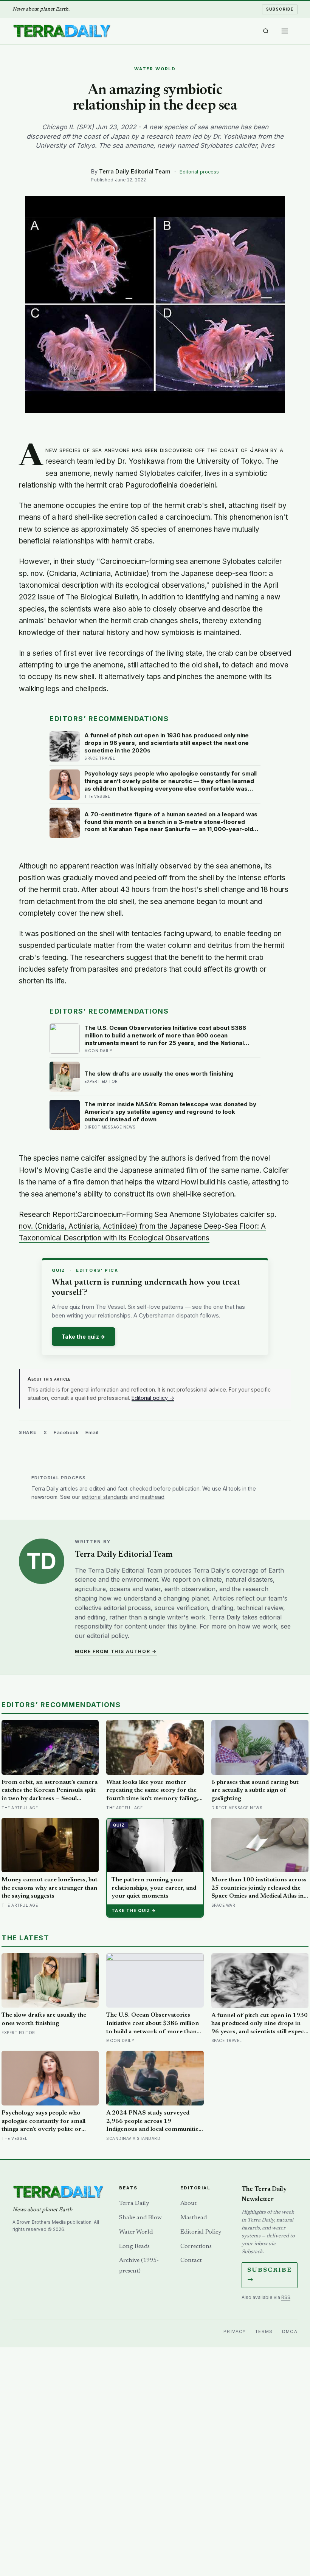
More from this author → (116, 1651)
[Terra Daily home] (62, 31)
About (188, 2203)
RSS (286, 2297)
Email (92, 1432)
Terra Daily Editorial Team (135, 171)
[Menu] (285, 31)
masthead (152, 1497)
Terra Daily (134, 2203)
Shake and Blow (140, 2218)
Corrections (196, 2246)
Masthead (194, 2218)
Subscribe (280, 9)
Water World (136, 2232)
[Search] (266, 31)
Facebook (66, 1432)
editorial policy (107, 1636)
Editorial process (199, 172)
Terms (264, 2331)
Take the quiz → (84, 1337)
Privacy (235, 2331)
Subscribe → (270, 2275)
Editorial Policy (201, 2232)
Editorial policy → (153, 1398)
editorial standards (105, 1497)
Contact (191, 2260)
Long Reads (134, 2246)
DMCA (290, 2331)
